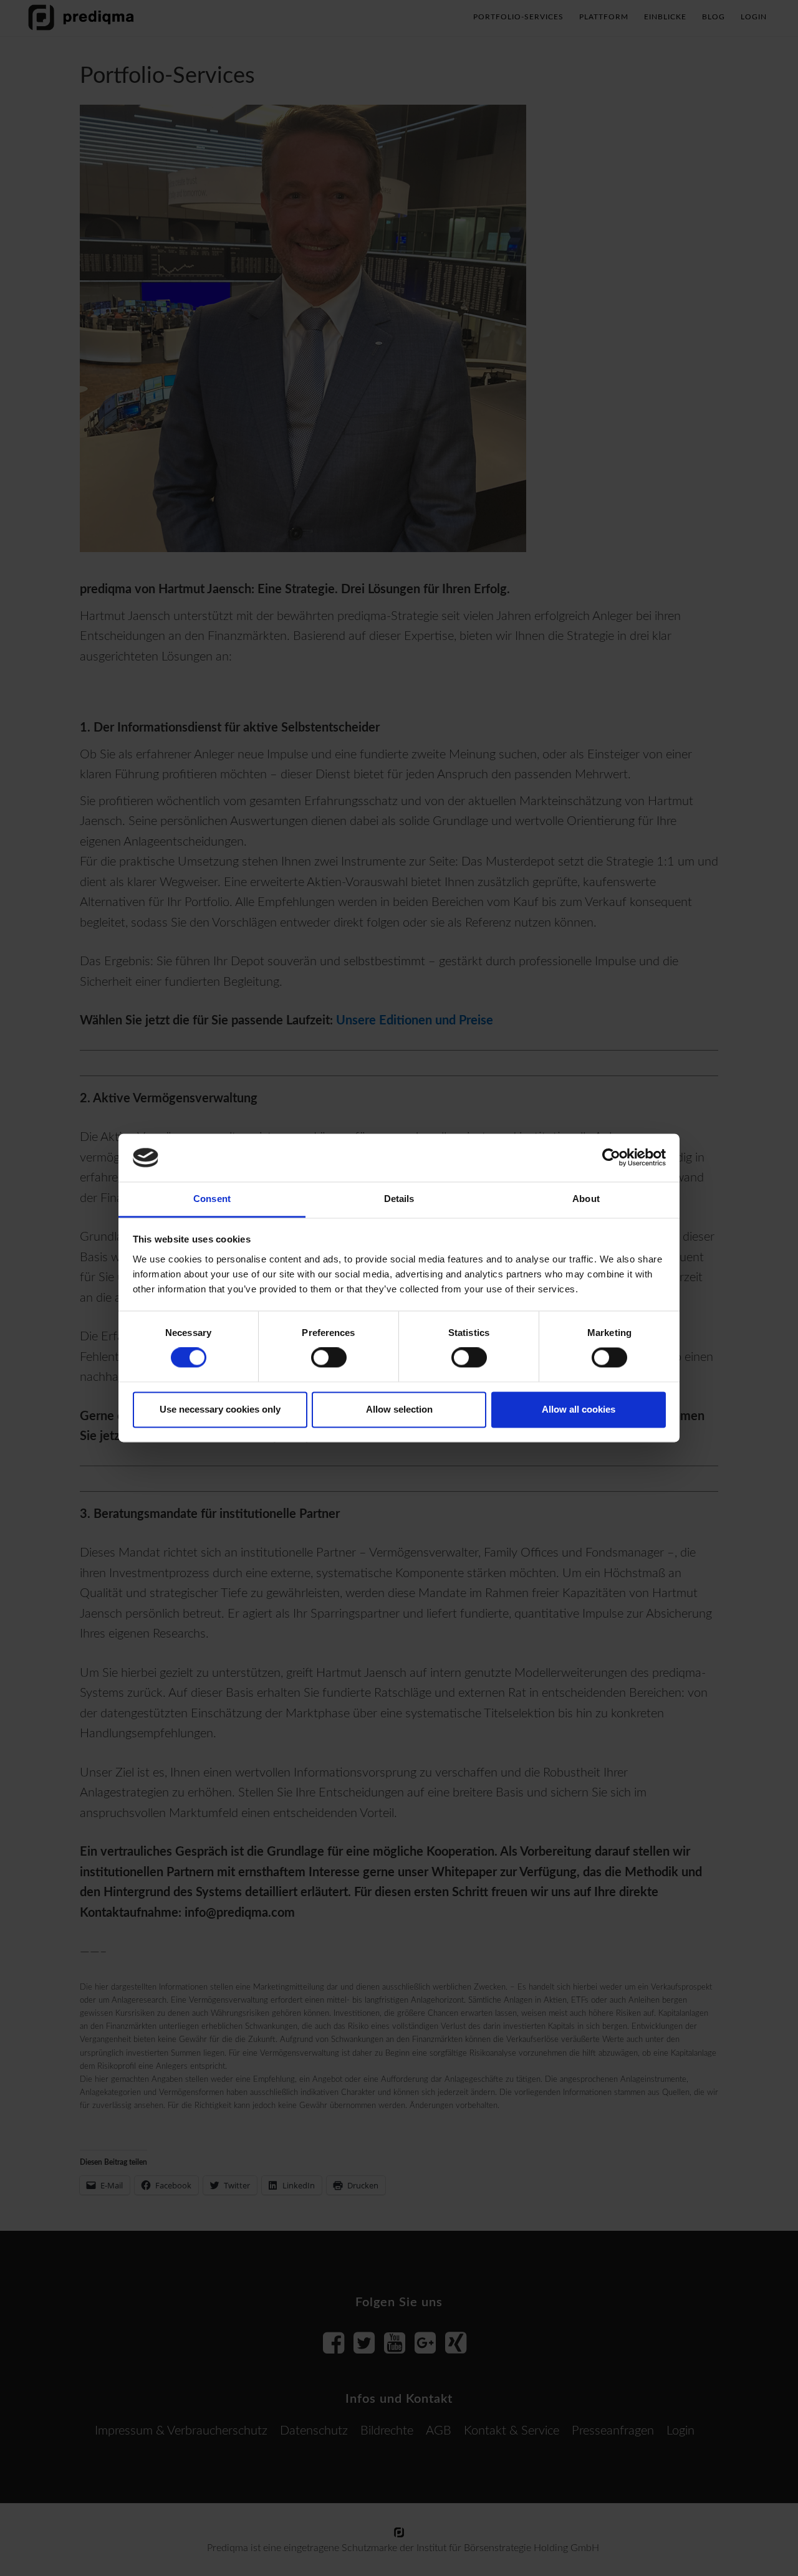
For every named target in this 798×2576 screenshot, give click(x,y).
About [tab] (586, 1199)
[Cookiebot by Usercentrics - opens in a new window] (611, 1158)
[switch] (329, 1358)
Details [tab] (399, 1199)
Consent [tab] (212, 1199)
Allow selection (399, 1409)
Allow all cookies (579, 1409)
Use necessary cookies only (220, 1409)
